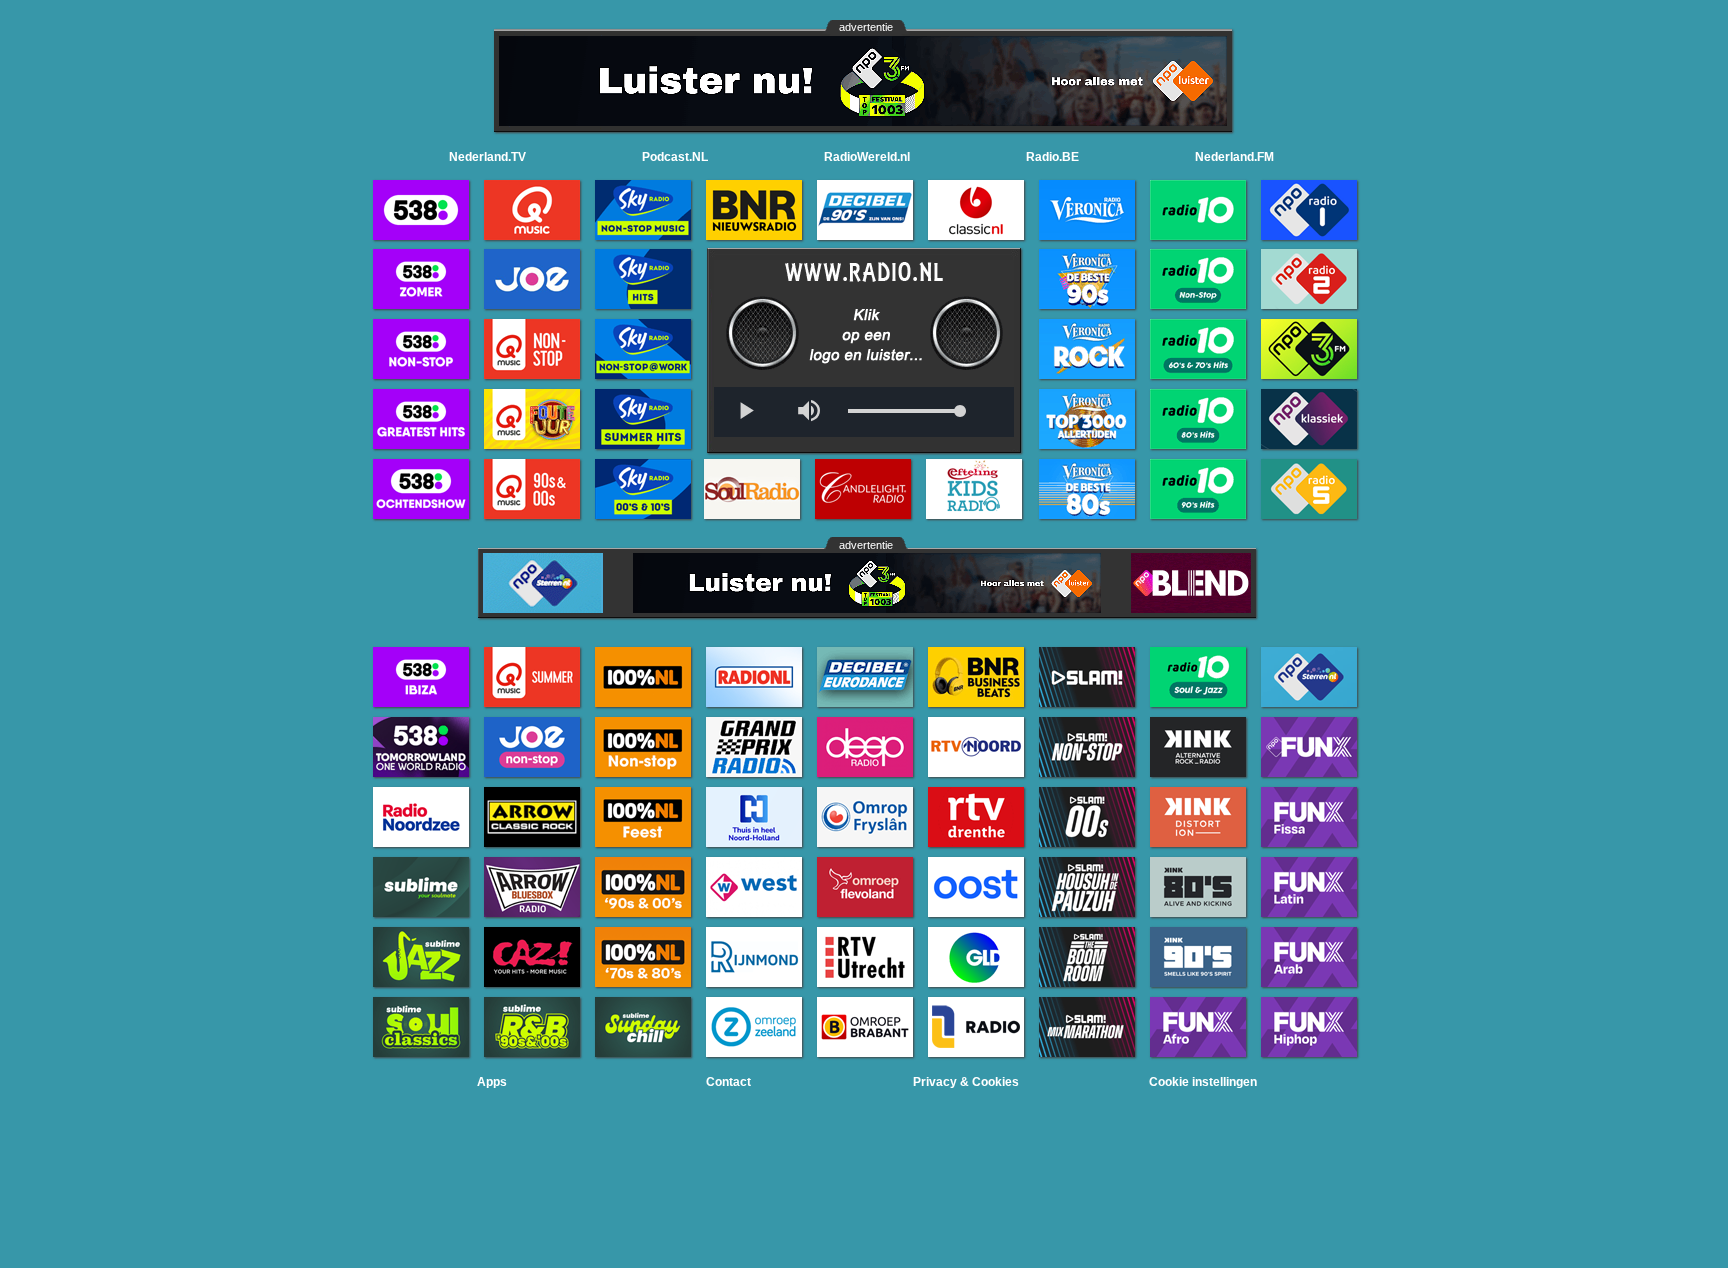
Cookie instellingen (1203, 1082)
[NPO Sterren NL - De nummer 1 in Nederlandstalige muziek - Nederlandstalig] (543, 607)
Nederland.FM (1234, 157)
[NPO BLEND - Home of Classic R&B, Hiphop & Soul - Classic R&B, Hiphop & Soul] (1191, 607)
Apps (492, 1082)
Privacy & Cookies (966, 1082)
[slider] (904, 411)
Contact (728, 1082)
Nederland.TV (487, 157)
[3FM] (863, 120)
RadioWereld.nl (867, 157)
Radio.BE (1052, 157)
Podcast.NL (675, 157)
